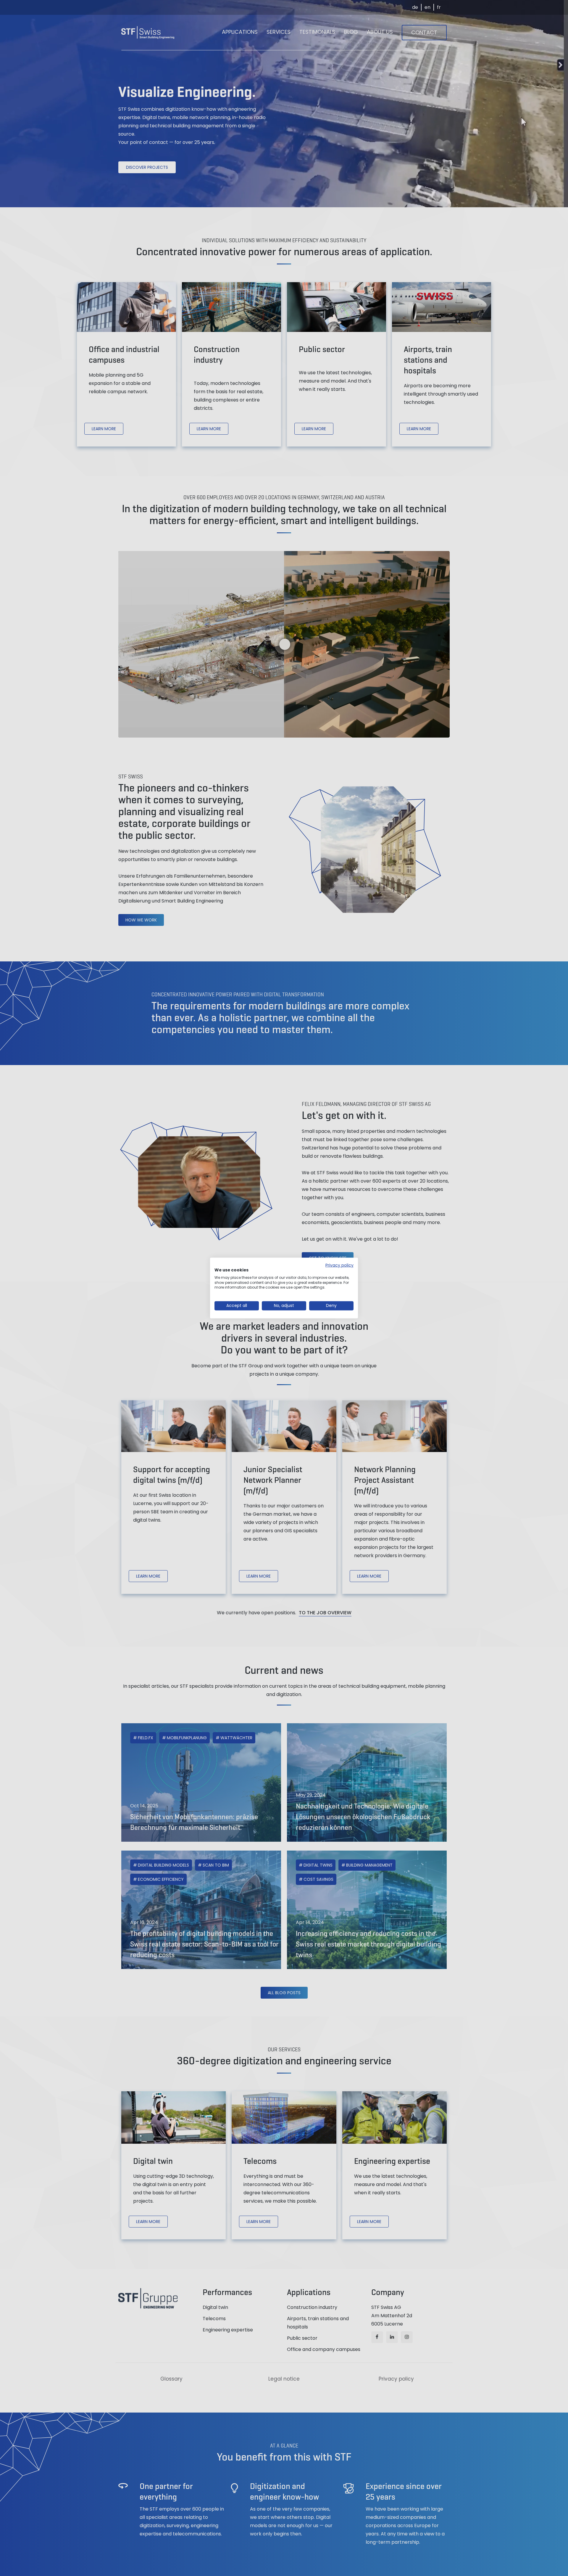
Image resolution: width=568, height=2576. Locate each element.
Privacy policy (339, 1265)
